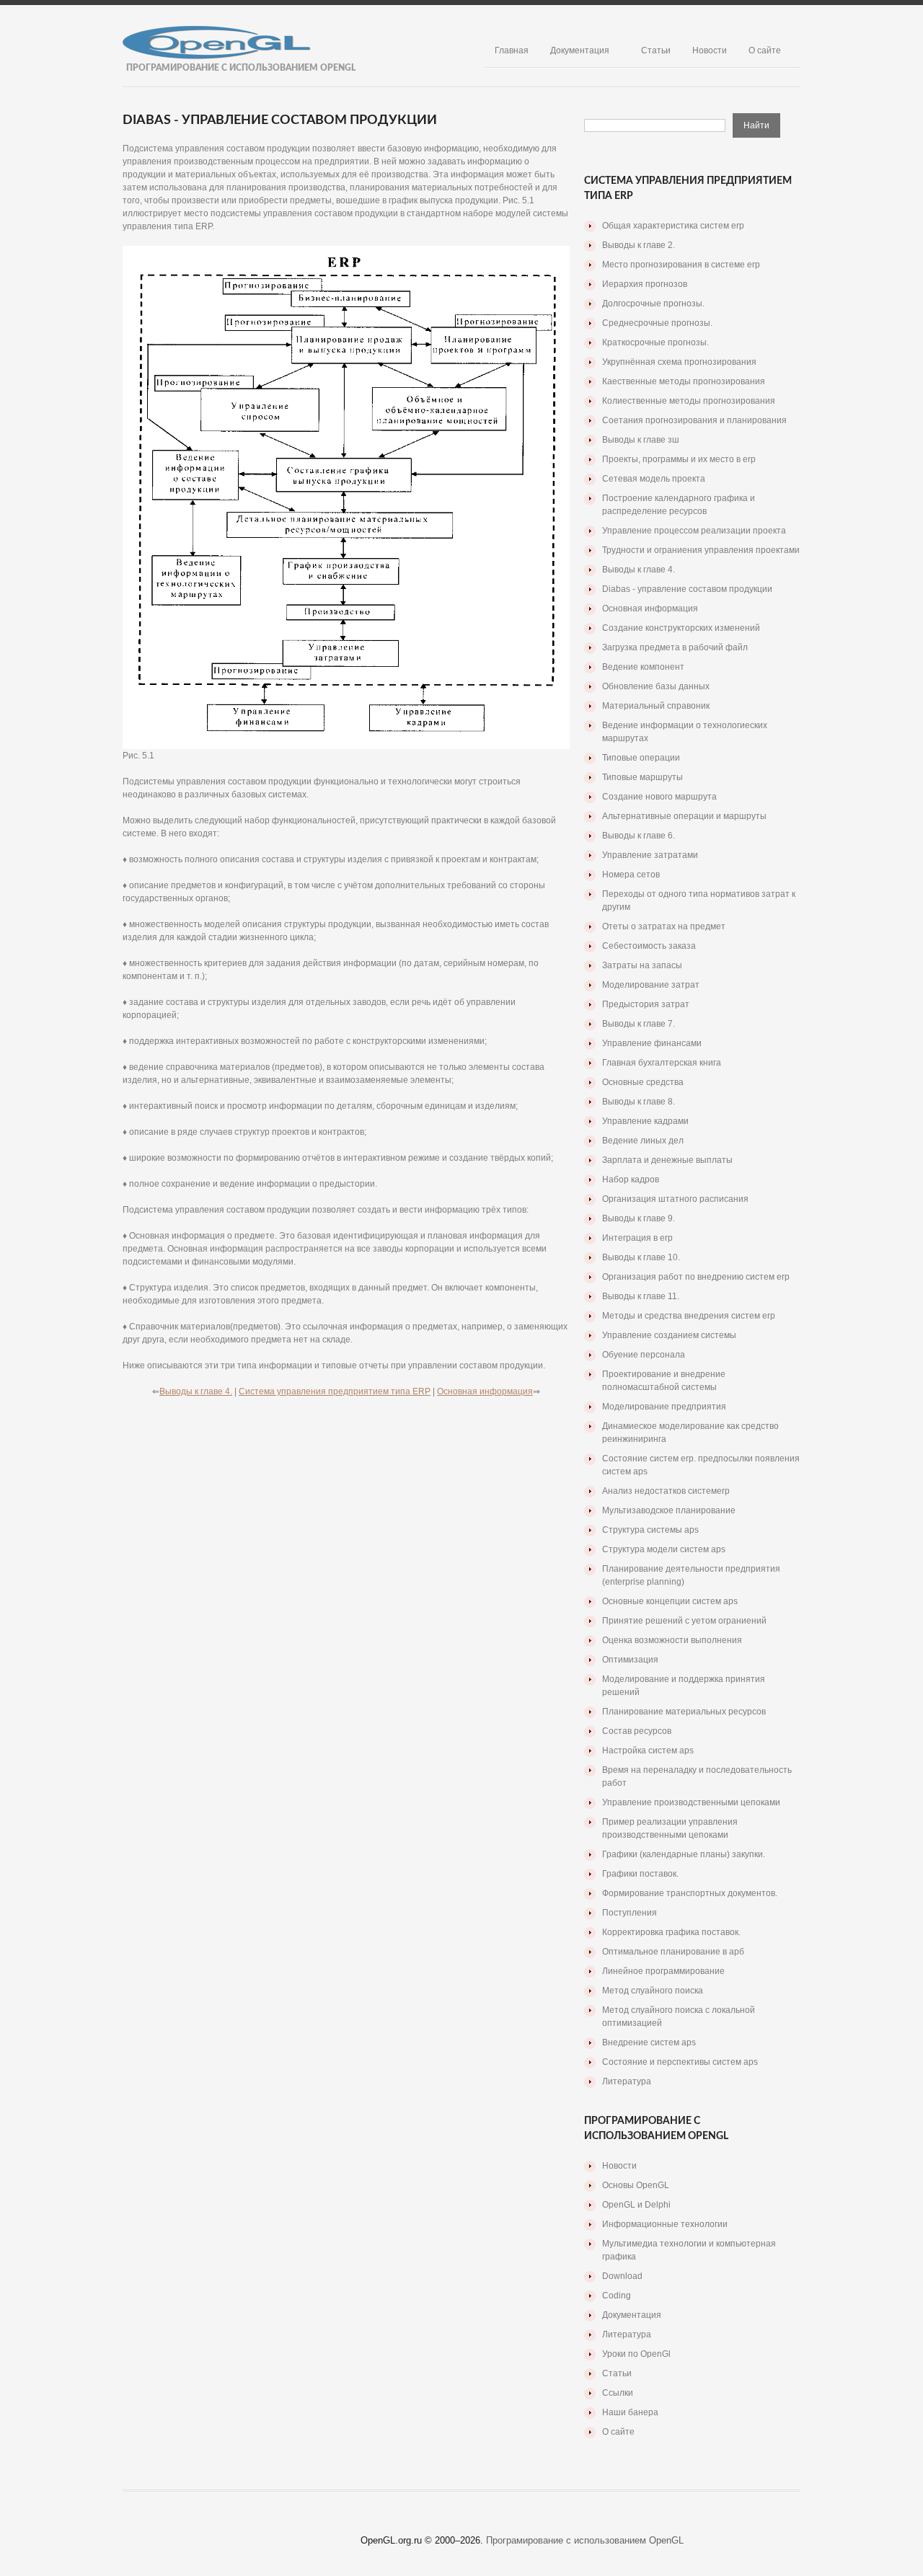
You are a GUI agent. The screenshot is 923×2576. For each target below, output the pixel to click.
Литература (627, 2081)
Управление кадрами (645, 1121)
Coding (617, 2296)
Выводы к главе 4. (196, 1391)
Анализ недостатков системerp (666, 1491)
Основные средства (643, 1082)
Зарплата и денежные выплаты (667, 1160)
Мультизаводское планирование (669, 1510)
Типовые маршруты (642, 777)
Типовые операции (641, 758)
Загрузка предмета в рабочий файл (675, 647)
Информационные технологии (665, 2224)
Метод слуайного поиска (653, 1991)
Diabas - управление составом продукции (687, 589)
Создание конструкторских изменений (681, 628)
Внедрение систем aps (649, 2042)
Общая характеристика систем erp (673, 226)
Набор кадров (631, 1179)
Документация (580, 50)
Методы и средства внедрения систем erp (689, 1316)
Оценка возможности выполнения (672, 1640)
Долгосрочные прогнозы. (653, 304)
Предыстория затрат (646, 1004)
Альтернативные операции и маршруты (684, 816)
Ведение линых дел (643, 1141)
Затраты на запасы (642, 965)
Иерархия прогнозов (645, 284)
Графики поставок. (640, 1874)
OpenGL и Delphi (636, 2205)
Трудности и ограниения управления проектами (701, 550)
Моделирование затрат (651, 985)
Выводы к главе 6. (639, 836)
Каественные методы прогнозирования (684, 381)
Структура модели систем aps (664, 1549)
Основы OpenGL (636, 2185)
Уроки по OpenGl (636, 2354)
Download (622, 2276)
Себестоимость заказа (649, 946)
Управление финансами (652, 1043)
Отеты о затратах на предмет (664, 926)
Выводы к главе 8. (639, 1102)
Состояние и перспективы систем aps (680, 2062)
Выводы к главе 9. (639, 1218)
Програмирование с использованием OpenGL (585, 2540)
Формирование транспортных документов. (690, 1893)
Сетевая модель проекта (654, 479)
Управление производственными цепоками (691, 1802)
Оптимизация (630, 1660)
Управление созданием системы (669, 1335)
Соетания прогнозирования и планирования (694, 420)
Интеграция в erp (637, 1238)
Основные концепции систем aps (670, 1601)
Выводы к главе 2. (639, 245)
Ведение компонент (643, 667)
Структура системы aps (650, 1530)
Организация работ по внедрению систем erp (696, 1277)
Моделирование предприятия (664, 1407)
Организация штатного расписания (675, 1199)
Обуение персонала (644, 1355)
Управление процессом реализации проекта (694, 531)
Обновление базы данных (656, 686)
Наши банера (630, 2412)
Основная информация (485, 1391)
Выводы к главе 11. (641, 1296)
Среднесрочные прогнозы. (657, 323)
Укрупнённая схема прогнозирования (679, 362)
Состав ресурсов (637, 1731)
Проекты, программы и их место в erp (679, 459)
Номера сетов (631, 875)
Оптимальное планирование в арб (673, 1952)
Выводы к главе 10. (641, 1257)
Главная (512, 50)
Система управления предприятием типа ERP (335, 1391)
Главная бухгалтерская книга (662, 1063)
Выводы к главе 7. (639, 1024)
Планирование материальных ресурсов (684, 1712)
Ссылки (618, 2393)
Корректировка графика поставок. (671, 1932)
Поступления (630, 1913)
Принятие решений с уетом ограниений (684, 1621)
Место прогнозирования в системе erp (681, 265)
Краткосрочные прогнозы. (655, 342)
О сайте (765, 50)
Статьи (656, 50)
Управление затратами (650, 855)
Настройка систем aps (648, 1750)
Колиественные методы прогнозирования (689, 401)
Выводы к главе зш (641, 440)
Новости (710, 50)
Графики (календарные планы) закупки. (684, 1854)
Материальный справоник (656, 706)
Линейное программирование (663, 1971)
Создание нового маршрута (659, 797)
